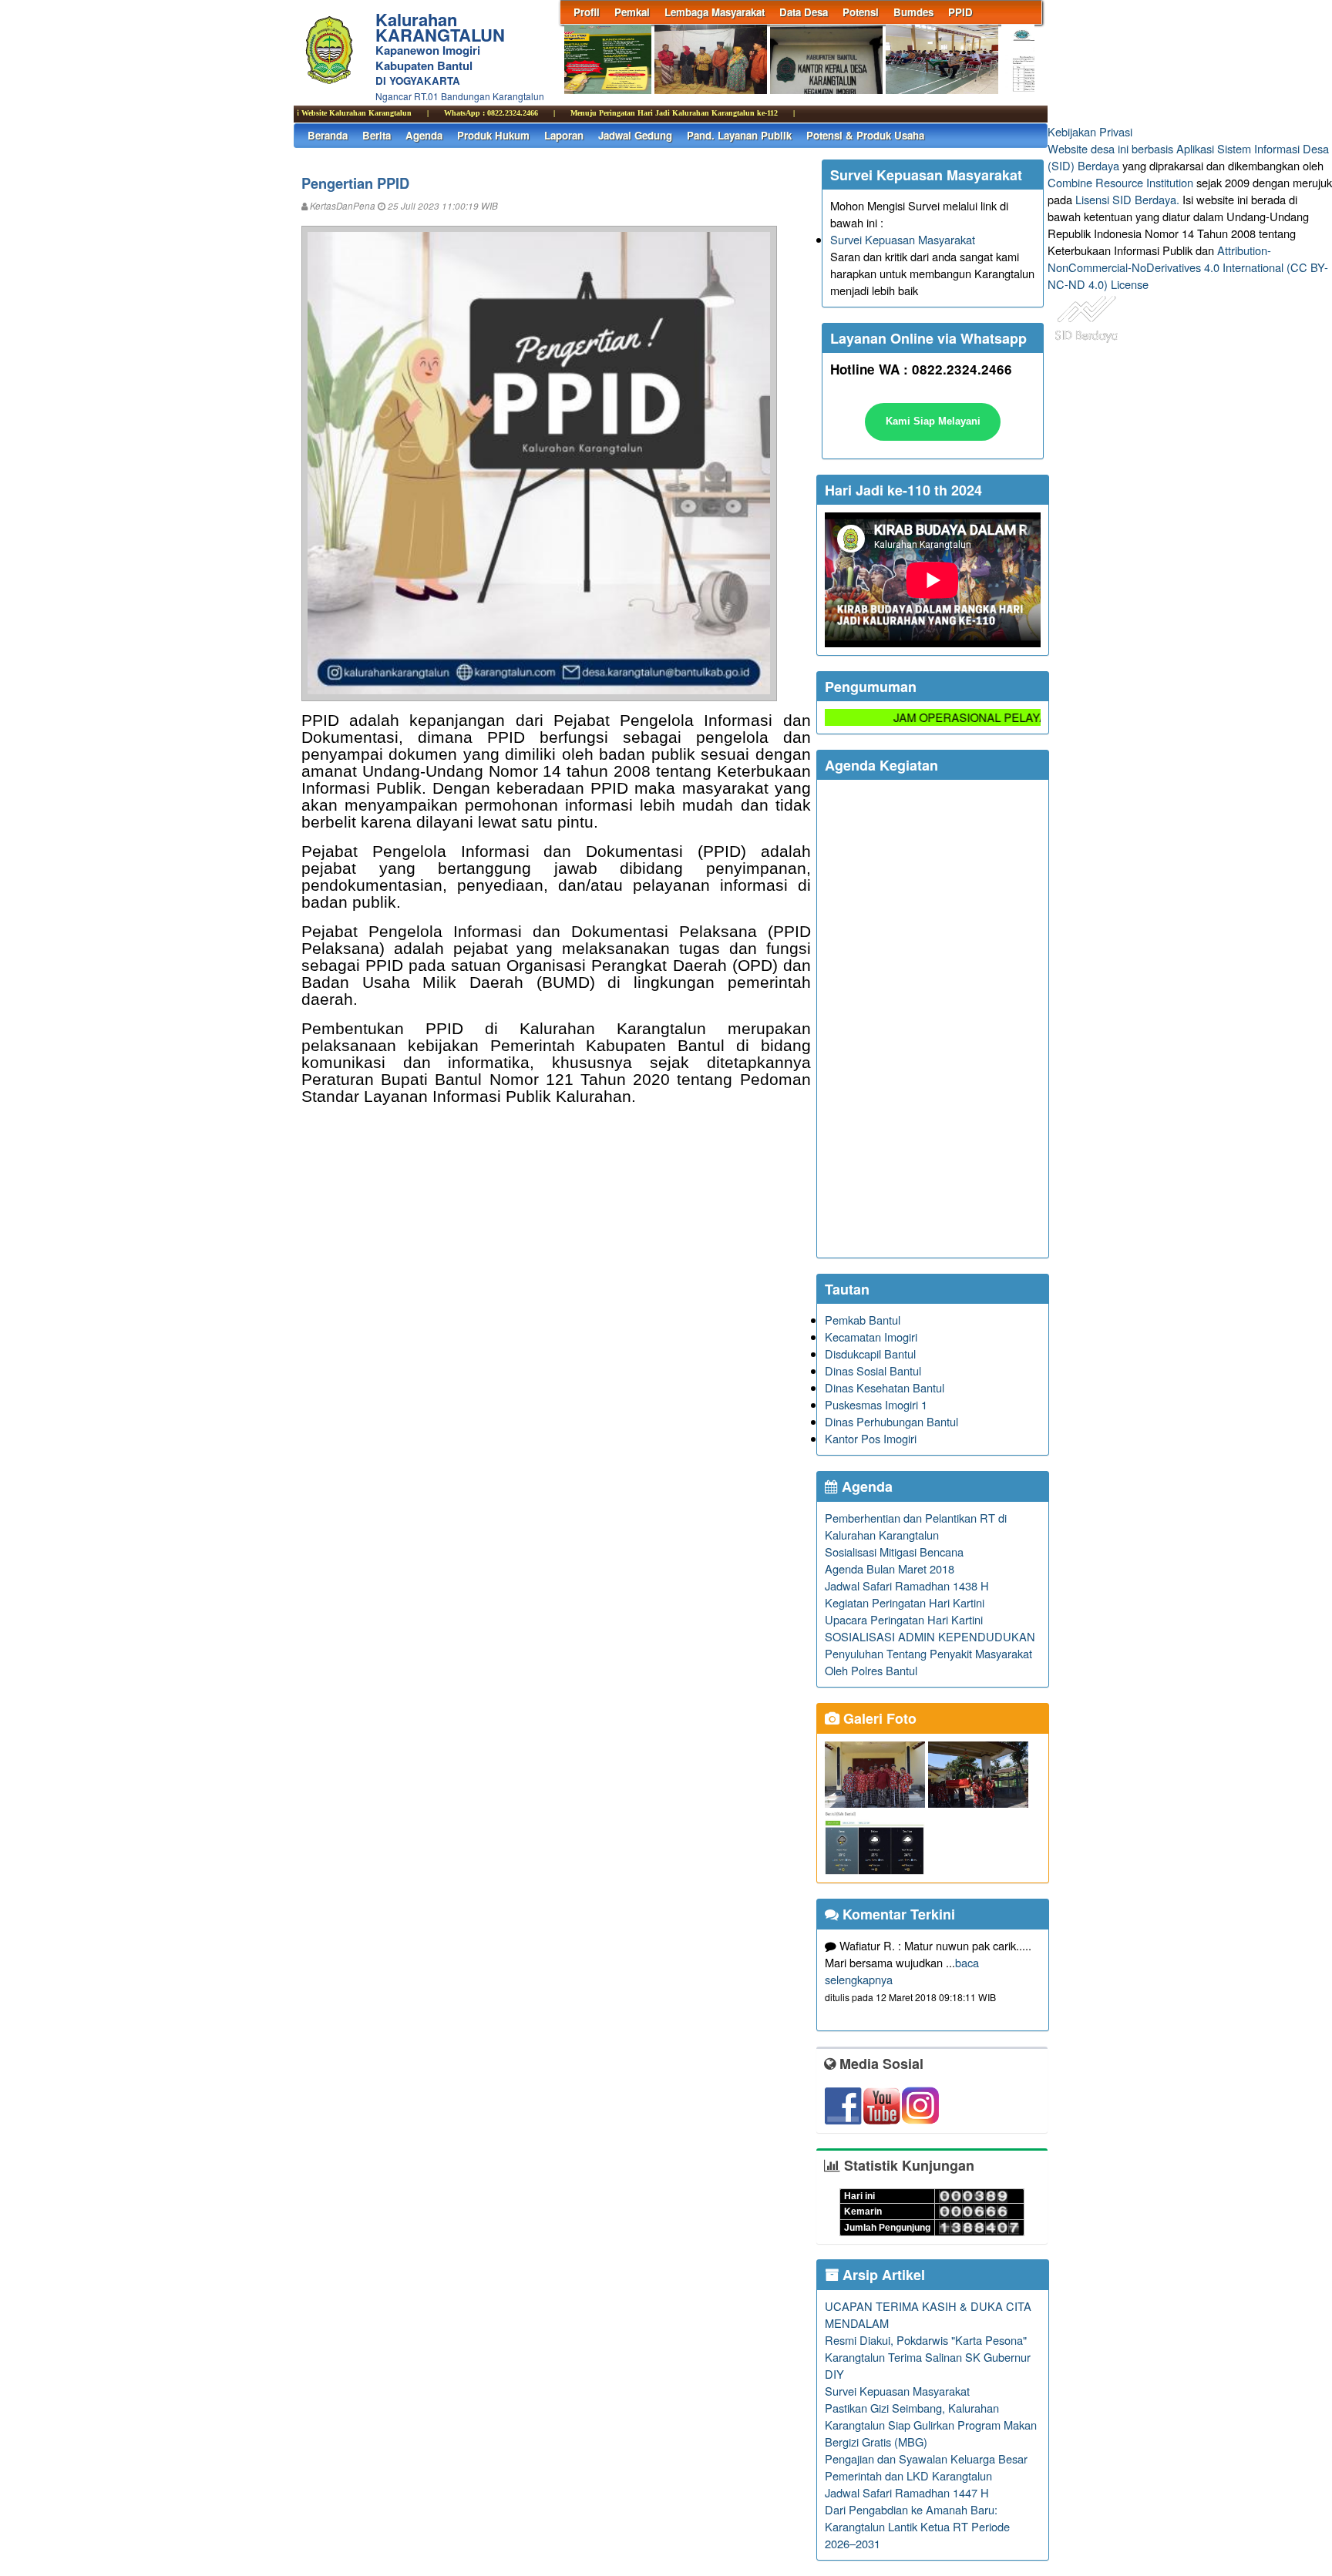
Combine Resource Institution (1120, 182)
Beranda (328, 135)
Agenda (424, 135)
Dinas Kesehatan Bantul (885, 1387)
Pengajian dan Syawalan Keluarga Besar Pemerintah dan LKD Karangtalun (926, 2467)
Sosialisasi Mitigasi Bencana (894, 1552)
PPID (960, 12)
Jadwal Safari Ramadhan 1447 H (907, 2492)
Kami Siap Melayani (933, 421)
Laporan (564, 135)
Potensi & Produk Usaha (865, 135)
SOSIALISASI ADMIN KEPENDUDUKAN (930, 1636)
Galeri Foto (878, 1718)
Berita (377, 135)
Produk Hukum (493, 135)
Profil (587, 12)
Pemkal (632, 12)
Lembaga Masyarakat (715, 12)
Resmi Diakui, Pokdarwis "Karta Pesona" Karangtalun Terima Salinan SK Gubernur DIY (928, 2357)
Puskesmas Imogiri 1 (876, 1404)
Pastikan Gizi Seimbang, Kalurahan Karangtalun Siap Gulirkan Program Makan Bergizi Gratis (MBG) (931, 2425)
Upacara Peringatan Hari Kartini (904, 1619)
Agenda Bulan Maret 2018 (890, 1568)
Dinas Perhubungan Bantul (891, 1421)
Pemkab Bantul (863, 1320)
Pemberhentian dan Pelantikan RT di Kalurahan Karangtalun (916, 1526)
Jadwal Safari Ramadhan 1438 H (907, 1585)
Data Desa (804, 12)
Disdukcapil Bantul (870, 1353)
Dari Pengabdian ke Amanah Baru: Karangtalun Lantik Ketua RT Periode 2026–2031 (917, 2526)
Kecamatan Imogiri (871, 1337)
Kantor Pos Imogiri (871, 1438)
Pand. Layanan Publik (739, 135)
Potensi (861, 12)
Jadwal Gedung (635, 135)
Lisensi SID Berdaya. (1127, 199)
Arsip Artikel (882, 2275)
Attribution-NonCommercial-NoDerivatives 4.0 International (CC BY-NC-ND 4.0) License (1188, 267)
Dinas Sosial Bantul (873, 1370)
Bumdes (913, 12)
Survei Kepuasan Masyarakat (903, 239)
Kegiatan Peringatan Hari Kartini (905, 1602)
